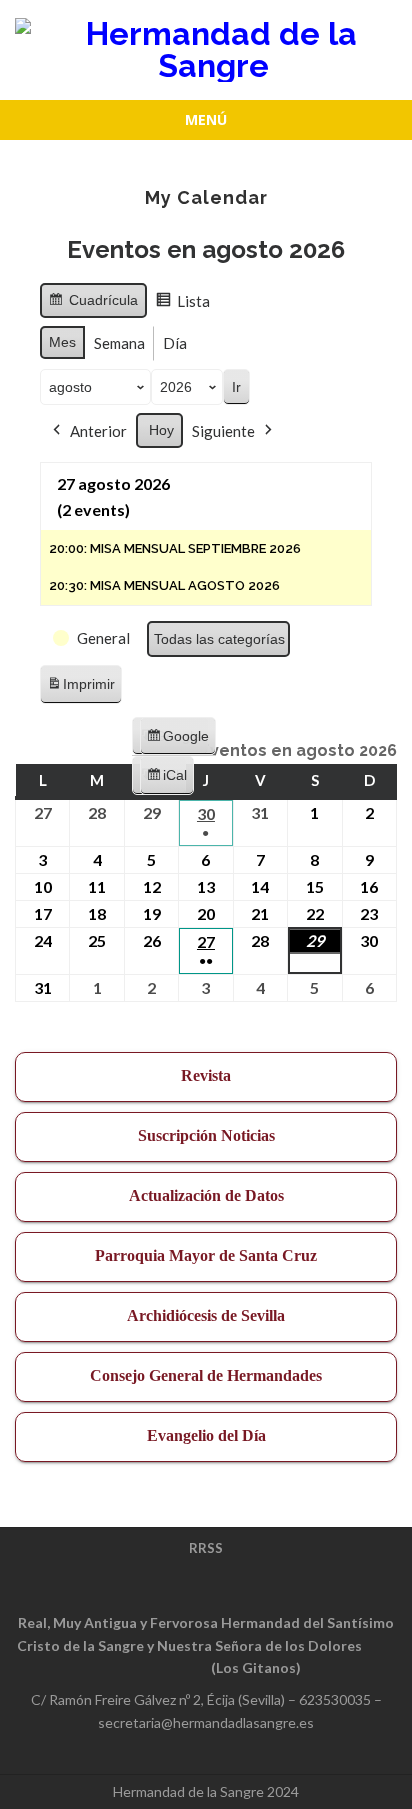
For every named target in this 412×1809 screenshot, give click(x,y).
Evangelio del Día (206, 1435)
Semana (119, 343)
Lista (186, 305)
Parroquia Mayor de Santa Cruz (206, 1255)
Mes (62, 342)
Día (175, 343)
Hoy (161, 430)
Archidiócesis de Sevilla (206, 1315)
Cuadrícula (93, 305)
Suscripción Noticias (206, 1135)
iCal (170, 781)
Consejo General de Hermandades (206, 1375)
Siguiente (223, 431)
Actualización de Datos (206, 1195)
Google (177, 742)
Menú (206, 119)
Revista (206, 1075)
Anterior (98, 431)
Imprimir (80, 689)
